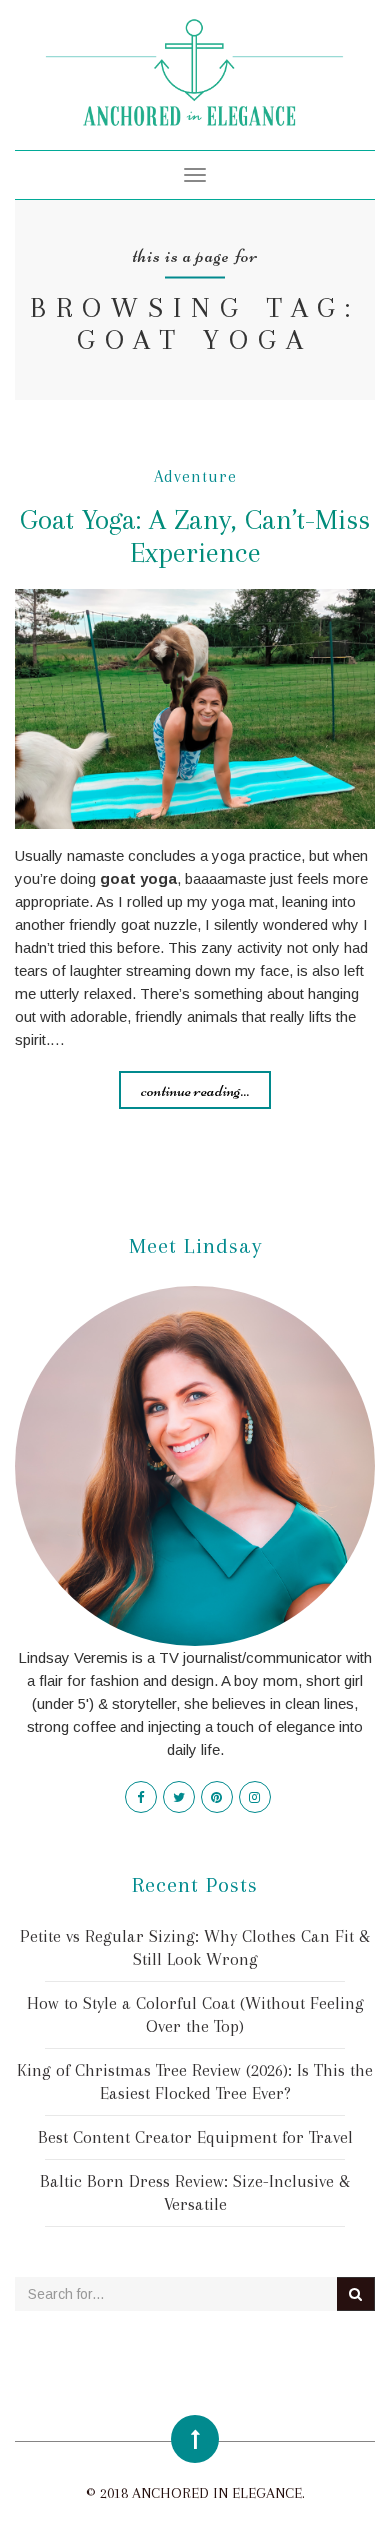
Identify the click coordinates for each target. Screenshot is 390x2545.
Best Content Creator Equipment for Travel (195, 2137)
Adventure (195, 476)
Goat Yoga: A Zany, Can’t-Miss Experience (195, 536)
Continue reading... (195, 1090)
